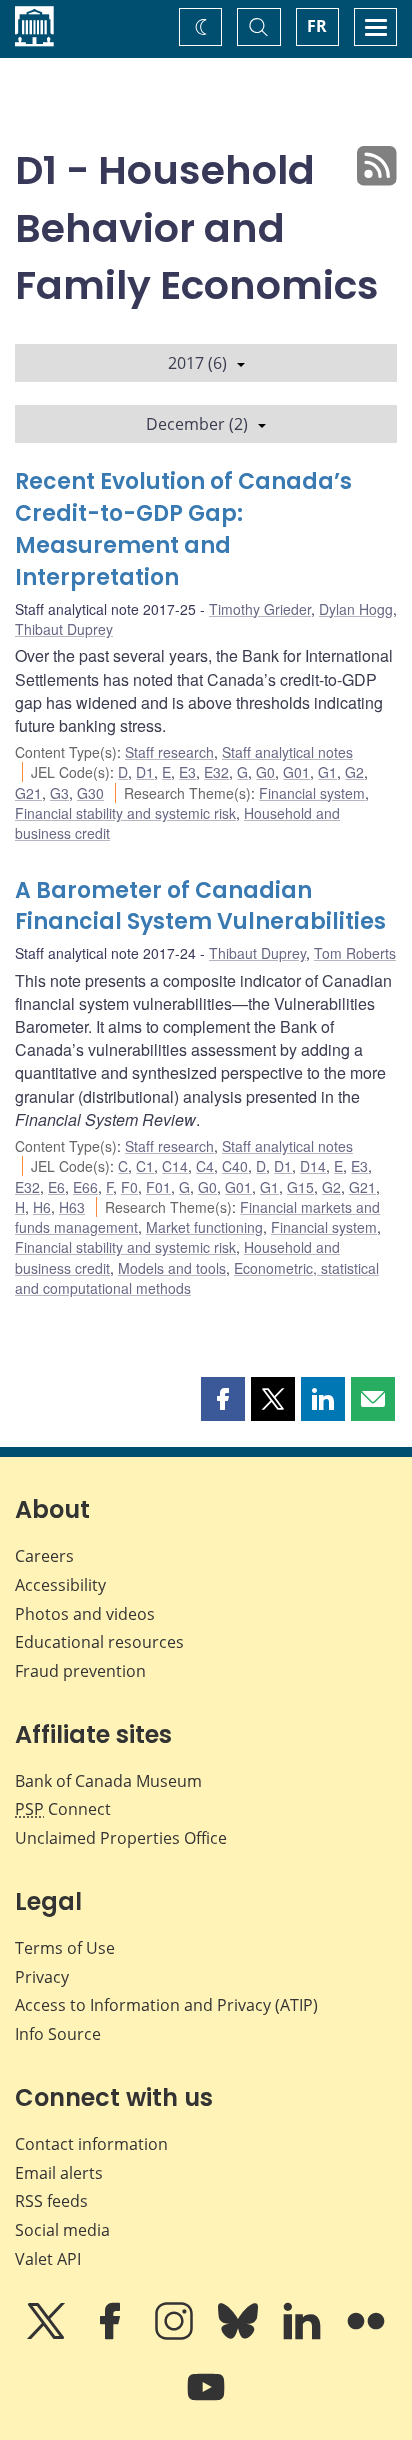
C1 (145, 1166)
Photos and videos (85, 1614)
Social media (62, 2230)
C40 (235, 1166)
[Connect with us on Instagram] (176, 2335)
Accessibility (60, 1585)
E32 (216, 772)
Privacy (42, 1977)
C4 (205, 1166)
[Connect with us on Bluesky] (240, 2335)
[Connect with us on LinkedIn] (304, 2335)
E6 (56, 1187)
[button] (223, 1399)
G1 (327, 772)
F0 (129, 1187)
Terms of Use (65, 1948)
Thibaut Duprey (64, 629)
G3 (59, 793)
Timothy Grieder (260, 609)
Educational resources (99, 1642)
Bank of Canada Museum (108, 1781)
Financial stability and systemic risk (125, 813)
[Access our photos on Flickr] (366, 2335)
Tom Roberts (355, 953)
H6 (42, 1207)
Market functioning (204, 1227)
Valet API (48, 2259)
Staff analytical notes (287, 752)
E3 (187, 772)
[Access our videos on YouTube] (206, 2401)
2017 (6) (197, 363)
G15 (300, 1187)
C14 (175, 1166)
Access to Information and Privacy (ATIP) (166, 2005)
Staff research (169, 752)
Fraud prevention (80, 1671)
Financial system (312, 793)
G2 (354, 772)
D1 (145, 772)
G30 (90, 793)
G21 (28, 793)
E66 (85, 1187)
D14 (313, 1166)
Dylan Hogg (356, 609)
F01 (158, 1187)
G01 (296, 772)
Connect (63, 1809)
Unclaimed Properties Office (121, 1838)
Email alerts (59, 2173)
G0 (265, 772)
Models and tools (172, 1268)
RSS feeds (51, 2201)
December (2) (197, 424)
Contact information (91, 2144)
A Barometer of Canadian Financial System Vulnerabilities (200, 906)
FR (317, 26)
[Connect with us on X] (48, 2335)
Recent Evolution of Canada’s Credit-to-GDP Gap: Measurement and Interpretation (183, 529)
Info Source (58, 2034)
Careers (44, 1556)
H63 (72, 1207)
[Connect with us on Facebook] (112, 2335)
